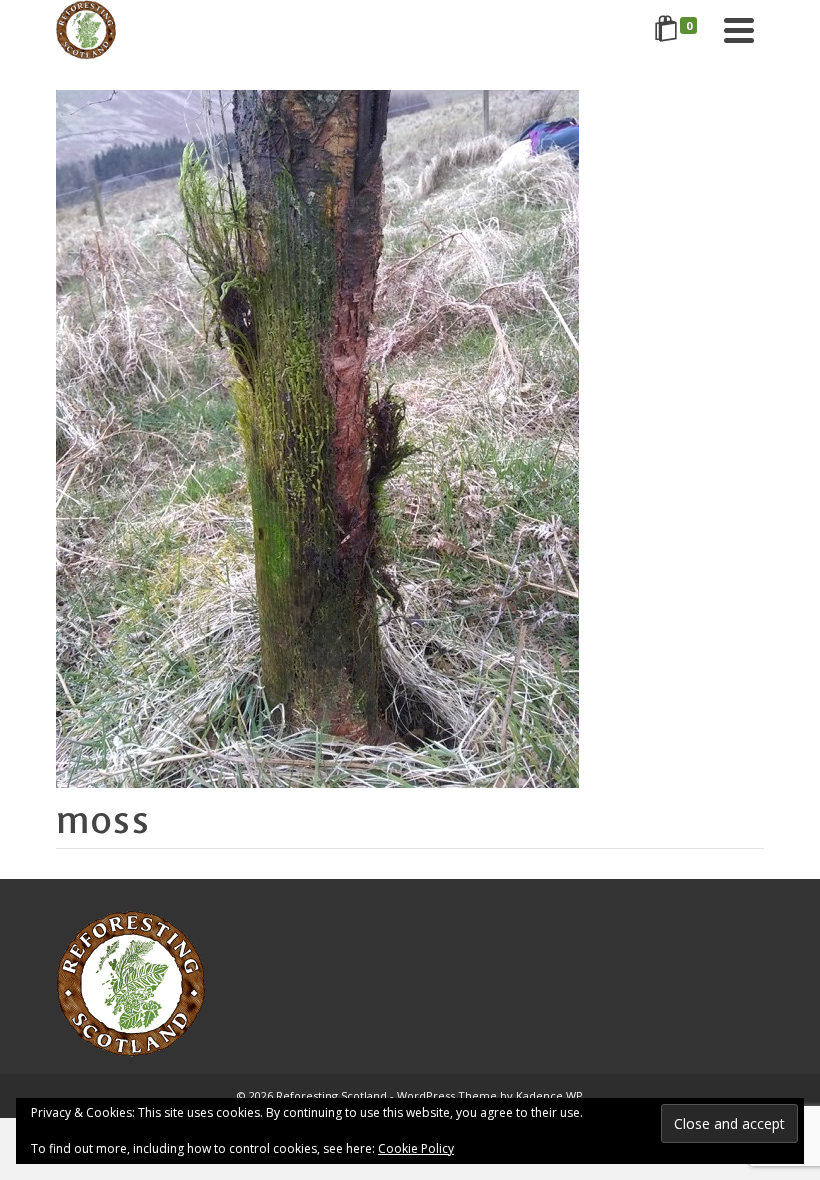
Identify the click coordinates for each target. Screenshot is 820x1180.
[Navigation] (739, 30)
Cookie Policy (416, 1148)
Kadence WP (549, 1095)
